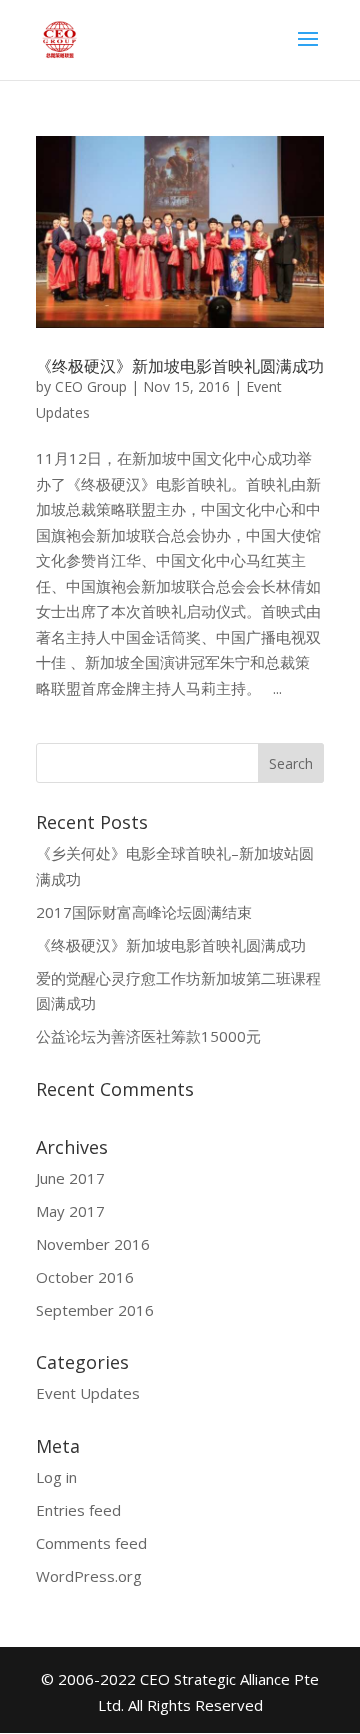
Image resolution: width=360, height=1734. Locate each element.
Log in (56, 1477)
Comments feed (91, 1543)
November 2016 (93, 1244)
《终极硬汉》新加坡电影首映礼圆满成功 (180, 366)
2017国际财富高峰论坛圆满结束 (144, 912)
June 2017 (70, 1178)
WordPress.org (89, 1576)
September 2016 (95, 1310)
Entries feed (78, 1510)
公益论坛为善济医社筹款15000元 (148, 1036)
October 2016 (85, 1277)
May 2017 (70, 1211)
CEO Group (91, 386)
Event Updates (88, 1393)
